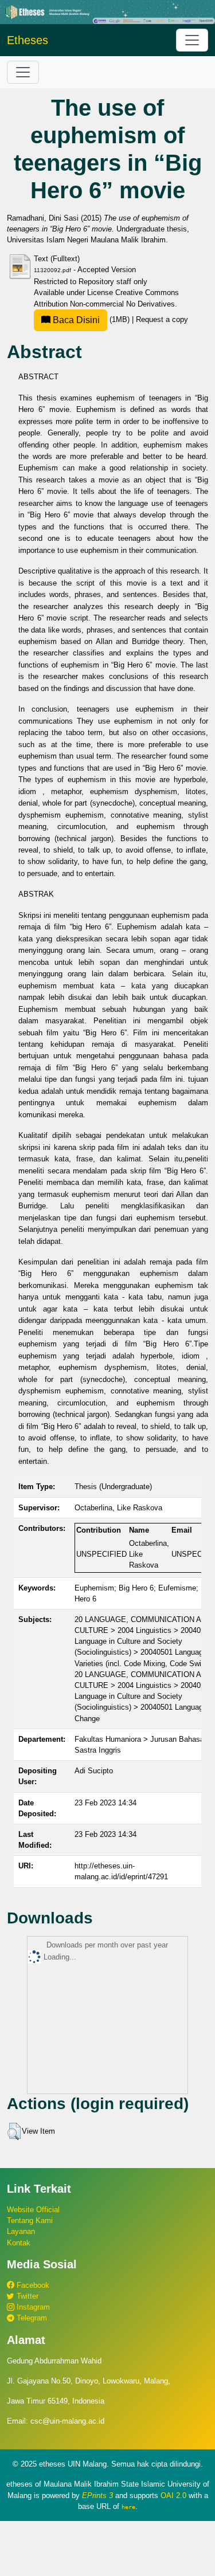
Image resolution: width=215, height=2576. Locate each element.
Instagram (32, 2307)
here (128, 2507)
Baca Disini (75, 320)
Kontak (19, 2243)
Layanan (21, 2231)
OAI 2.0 (173, 2495)
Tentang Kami (30, 2220)
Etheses (28, 40)
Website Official (33, 2210)
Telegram (31, 2318)
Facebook (32, 2285)
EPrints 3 (97, 2495)
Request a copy (162, 319)
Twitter (26, 2296)
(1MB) (91, 319)
